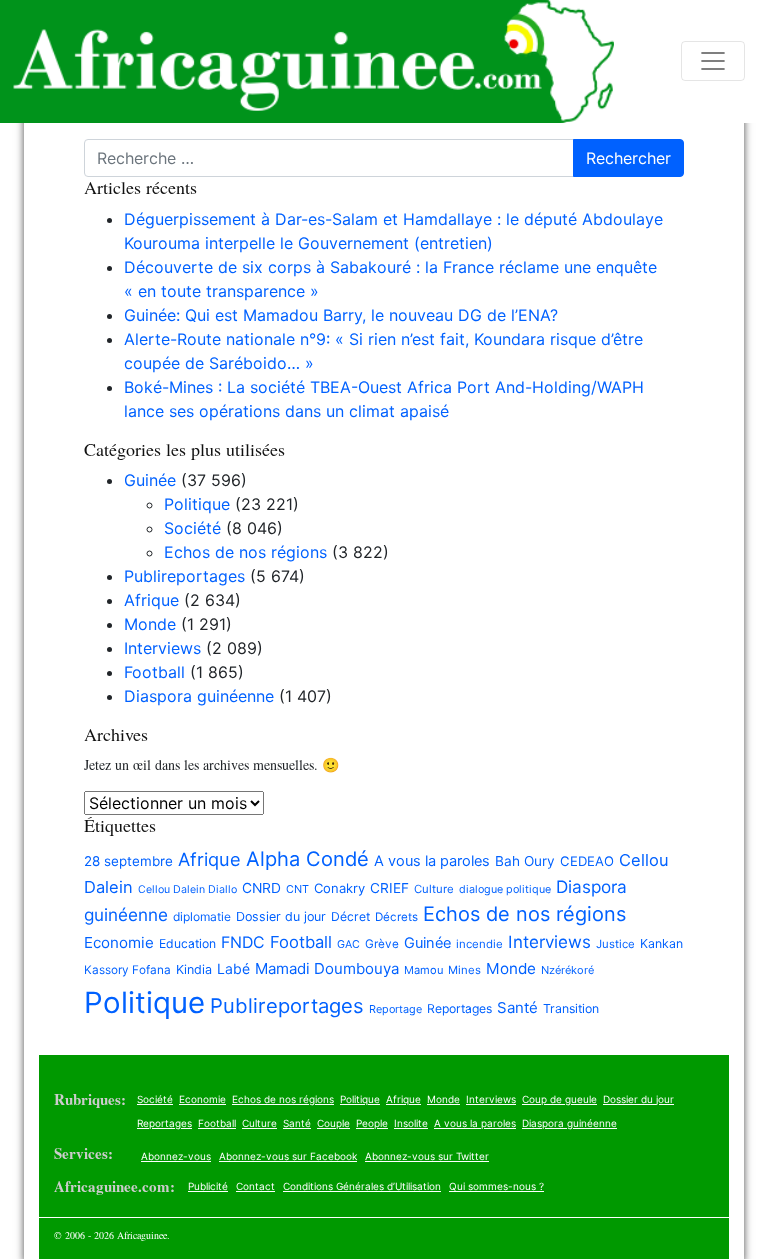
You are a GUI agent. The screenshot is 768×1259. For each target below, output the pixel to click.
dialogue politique (505, 889)
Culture (434, 889)
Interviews (162, 648)
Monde (150, 624)
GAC (348, 944)
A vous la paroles (432, 861)
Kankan (661, 943)
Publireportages (184, 576)
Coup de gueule (559, 1099)
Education (187, 943)
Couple (333, 1123)
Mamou (423, 970)
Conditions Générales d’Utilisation (362, 1186)
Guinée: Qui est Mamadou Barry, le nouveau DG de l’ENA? (341, 315)
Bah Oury (525, 861)
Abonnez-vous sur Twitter (427, 1156)
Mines (464, 970)
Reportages (459, 1008)
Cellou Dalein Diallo (187, 889)
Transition (571, 1008)
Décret (350, 916)
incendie (479, 944)
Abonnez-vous (176, 1156)
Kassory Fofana (127, 970)
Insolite (411, 1123)
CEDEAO (587, 861)
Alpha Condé (307, 859)
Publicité (208, 1186)
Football (154, 672)
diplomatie (202, 916)
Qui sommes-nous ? (496, 1186)
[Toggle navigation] (713, 61)
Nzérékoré (567, 970)
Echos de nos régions (245, 552)
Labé (233, 968)
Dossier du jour (281, 916)
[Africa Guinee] (307, 61)
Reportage (395, 1009)
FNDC (243, 942)
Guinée (150, 480)
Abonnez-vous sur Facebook (288, 1156)
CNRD (261, 888)
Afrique (151, 600)
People (372, 1123)
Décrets (396, 917)
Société (192, 528)
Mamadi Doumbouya (327, 968)
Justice (615, 944)
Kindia (194, 969)
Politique (197, 504)
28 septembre (128, 861)
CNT (297, 889)
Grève (382, 944)
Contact (255, 1186)
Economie (119, 942)
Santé (517, 1007)
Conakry (339, 888)
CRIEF (389, 888)
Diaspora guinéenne (199, 696)
